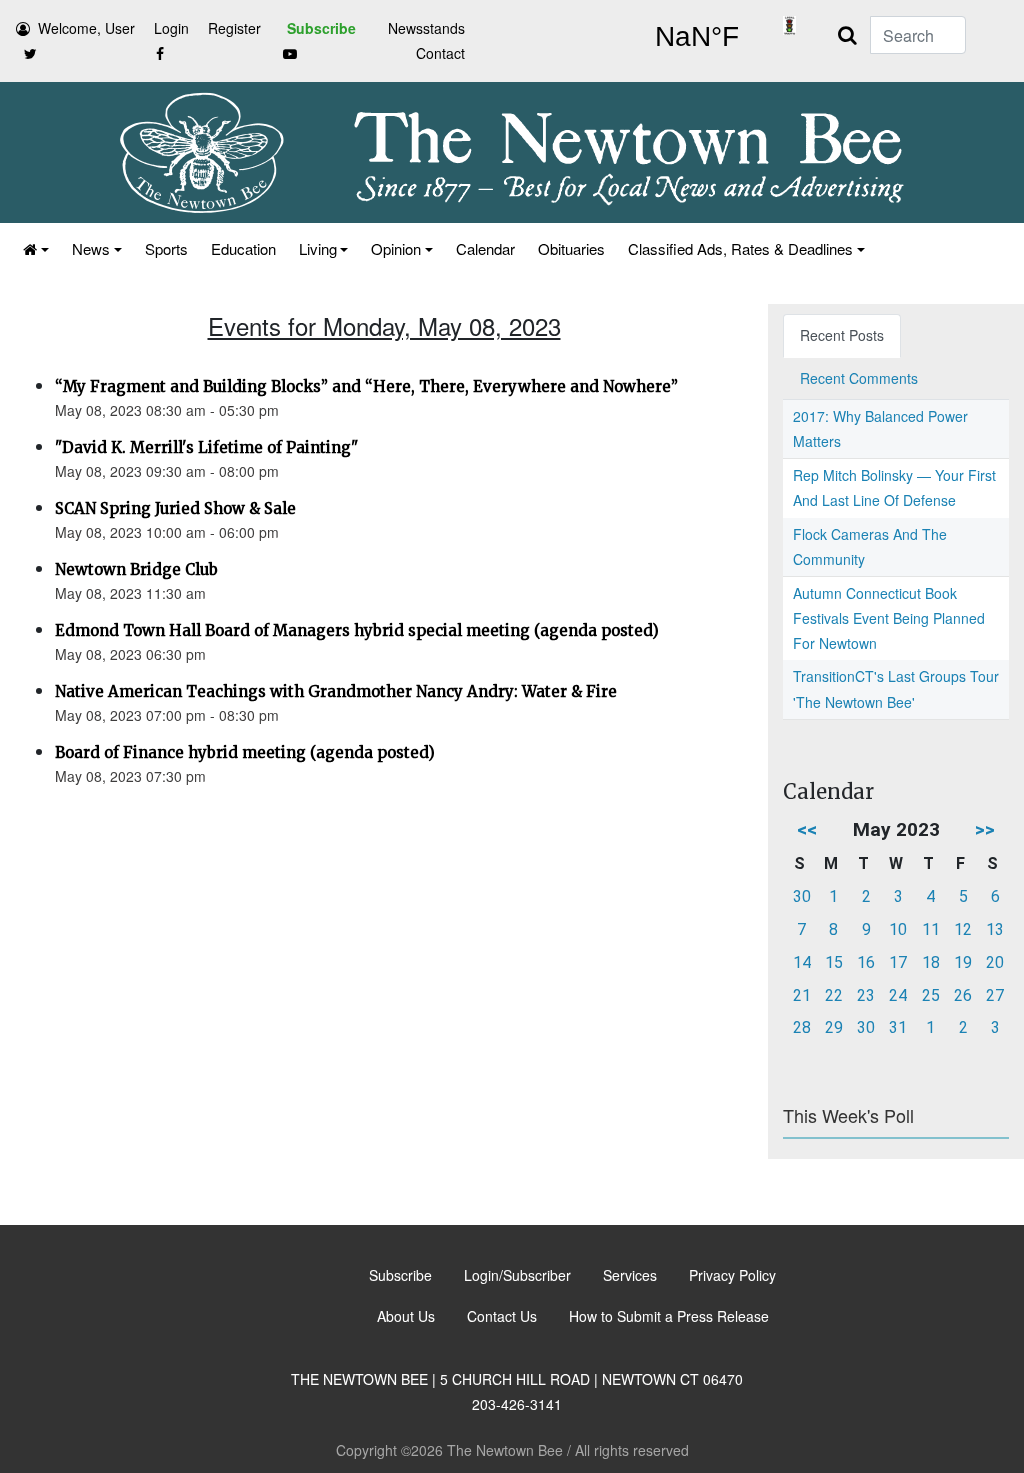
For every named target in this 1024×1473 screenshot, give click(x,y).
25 (931, 995)
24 (898, 995)
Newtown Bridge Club (136, 569)
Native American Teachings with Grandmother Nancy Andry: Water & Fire (336, 691)
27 (995, 995)
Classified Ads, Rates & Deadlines (740, 248)
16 (866, 962)
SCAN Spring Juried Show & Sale (175, 508)
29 (834, 1027)
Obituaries (571, 248)
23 (866, 995)
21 (802, 995)
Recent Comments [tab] (859, 378)
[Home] (34, 248)
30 (802, 896)
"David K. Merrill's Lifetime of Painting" (206, 447)
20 (995, 962)
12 (963, 929)
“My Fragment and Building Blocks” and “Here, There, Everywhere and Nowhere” (366, 386)
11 (931, 929)
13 (995, 929)
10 (898, 929)
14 (802, 962)
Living (318, 248)
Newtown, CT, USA (696, 37)
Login (171, 28)
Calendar (485, 248)
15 (834, 962)
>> (985, 829)
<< (807, 829)
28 (802, 1027)
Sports (166, 248)
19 (963, 962)
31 (898, 1027)
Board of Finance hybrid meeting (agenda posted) (245, 752)
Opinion (396, 248)
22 (834, 995)
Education (243, 248)
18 (931, 962)
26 (963, 995)
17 (898, 962)
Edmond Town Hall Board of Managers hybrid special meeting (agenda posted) (357, 630)
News (91, 248)
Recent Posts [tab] (842, 335)
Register (234, 28)
